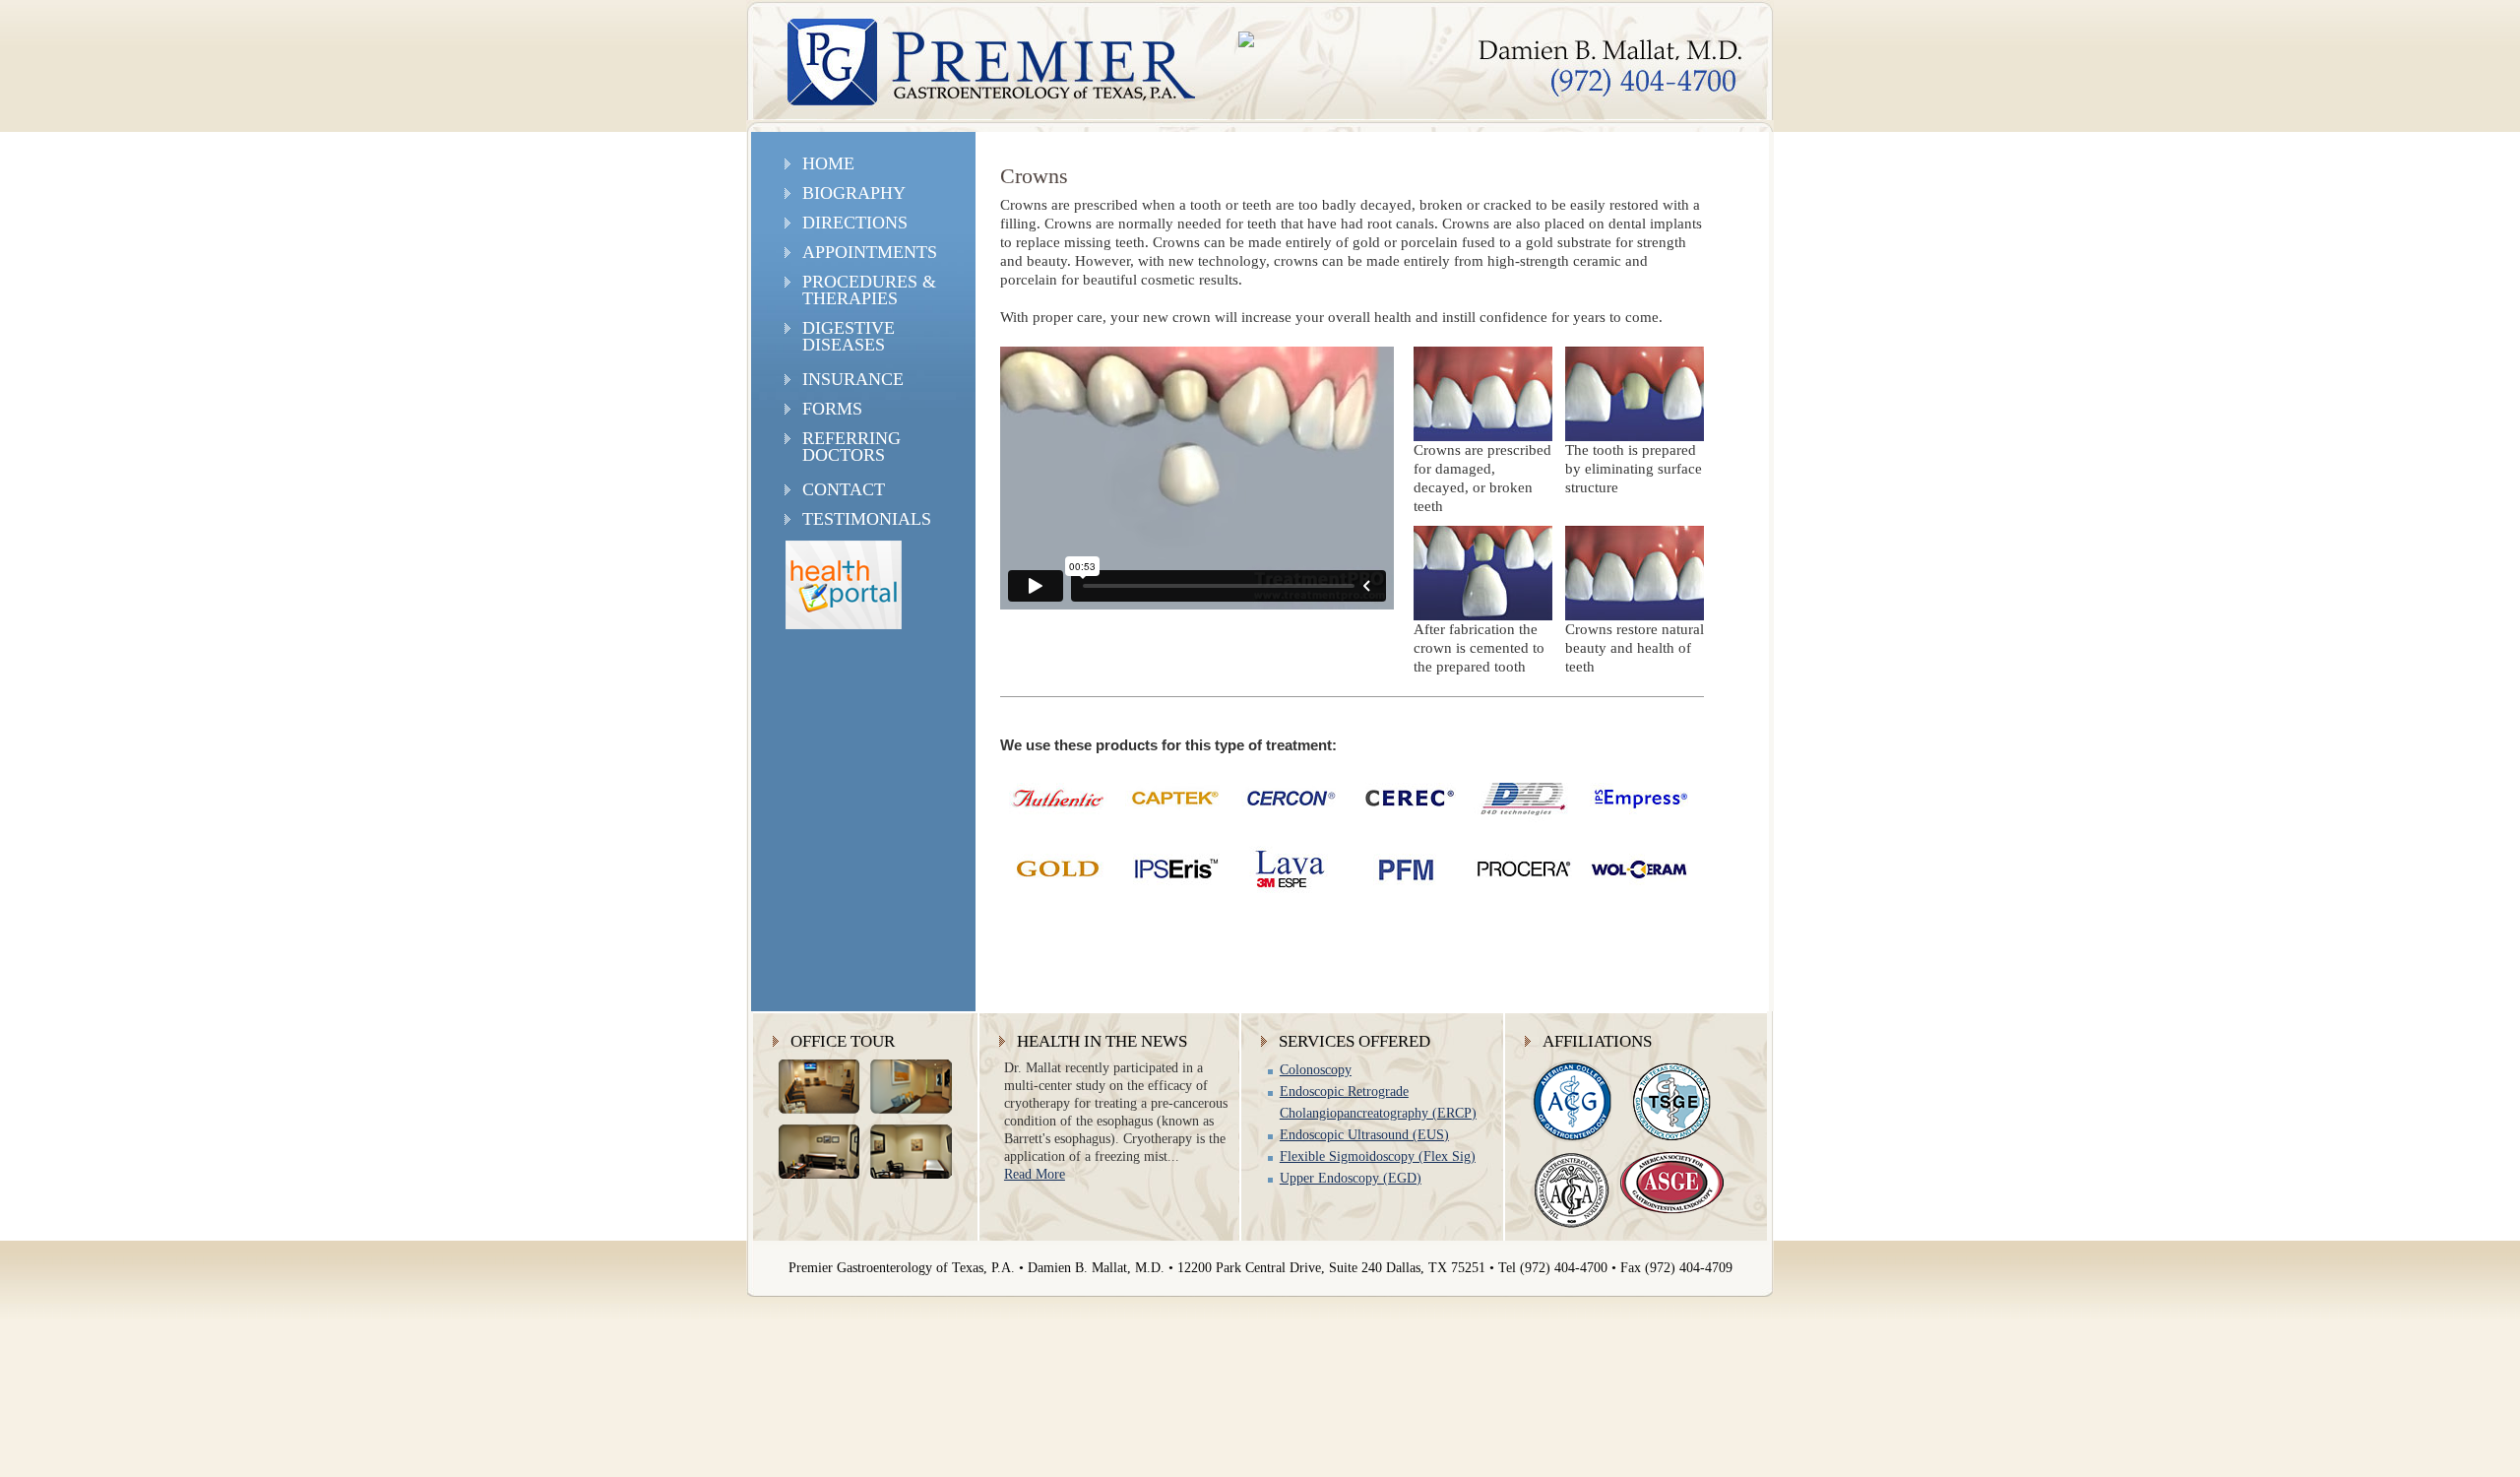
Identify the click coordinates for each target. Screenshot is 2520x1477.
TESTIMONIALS (867, 519)
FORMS (832, 409)
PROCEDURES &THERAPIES (869, 290)
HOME (828, 163)
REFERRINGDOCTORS (851, 447)
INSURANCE (853, 379)
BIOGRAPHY (854, 193)
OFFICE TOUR (843, 1041)
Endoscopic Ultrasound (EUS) (1364, 1135)
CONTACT (844, 489)
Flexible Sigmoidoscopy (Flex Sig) (1378, 1156)
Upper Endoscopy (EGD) (1351, 1178)
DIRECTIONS (855, 223)
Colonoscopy (1316, 1070)
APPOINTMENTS (870, 252)
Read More (1035, 1174)
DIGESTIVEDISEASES (849, 336)
